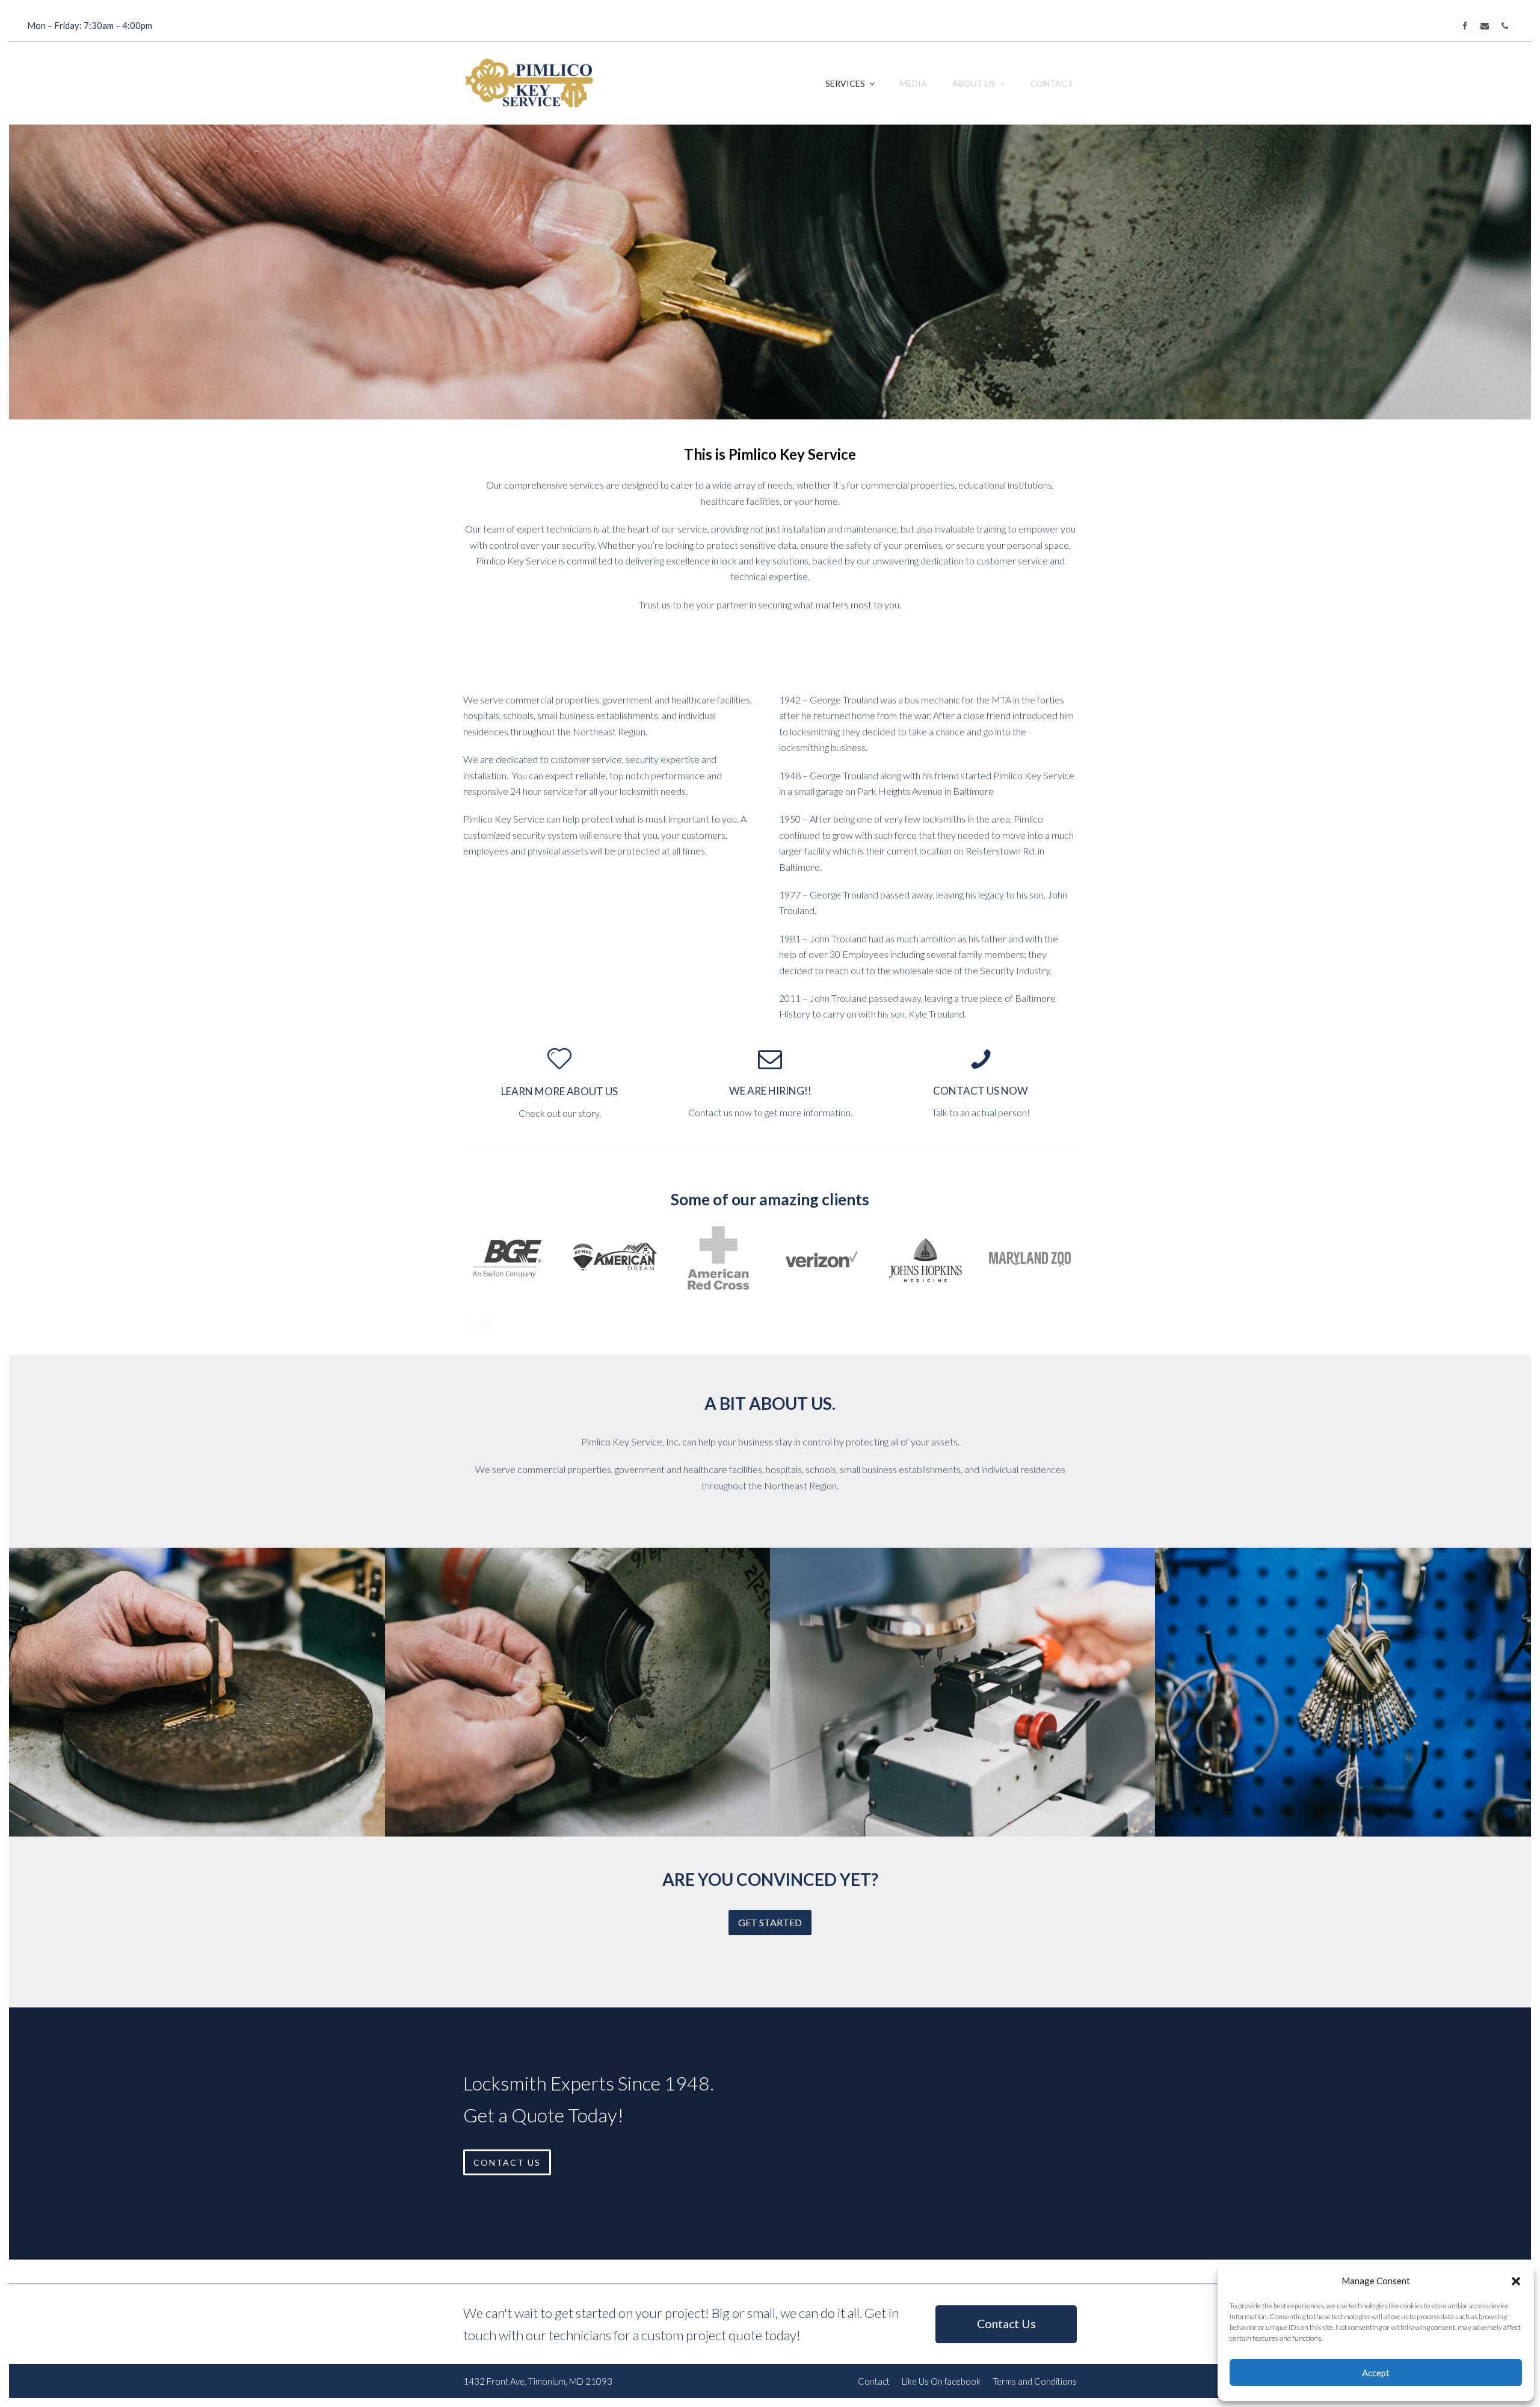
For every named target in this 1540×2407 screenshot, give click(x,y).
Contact (874, 2381)
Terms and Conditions (1035, 2381)
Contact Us (1006, 2324)
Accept (1376, 2373)
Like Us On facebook (941, 2381)
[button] (1516, 2281)
